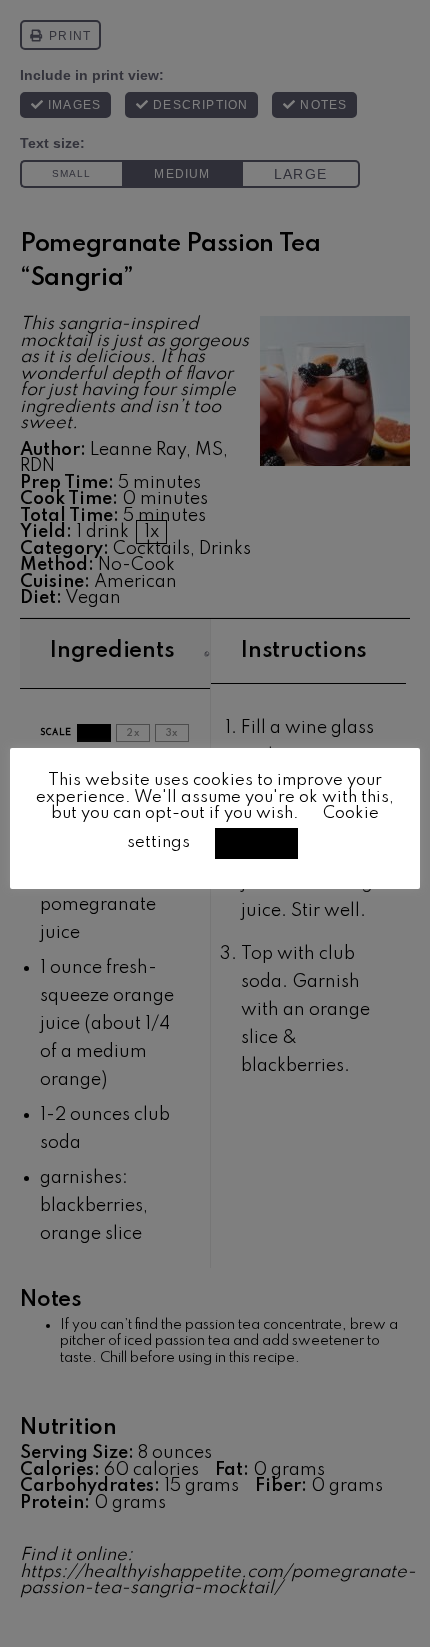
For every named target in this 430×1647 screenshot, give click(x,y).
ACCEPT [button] (256, 843)
